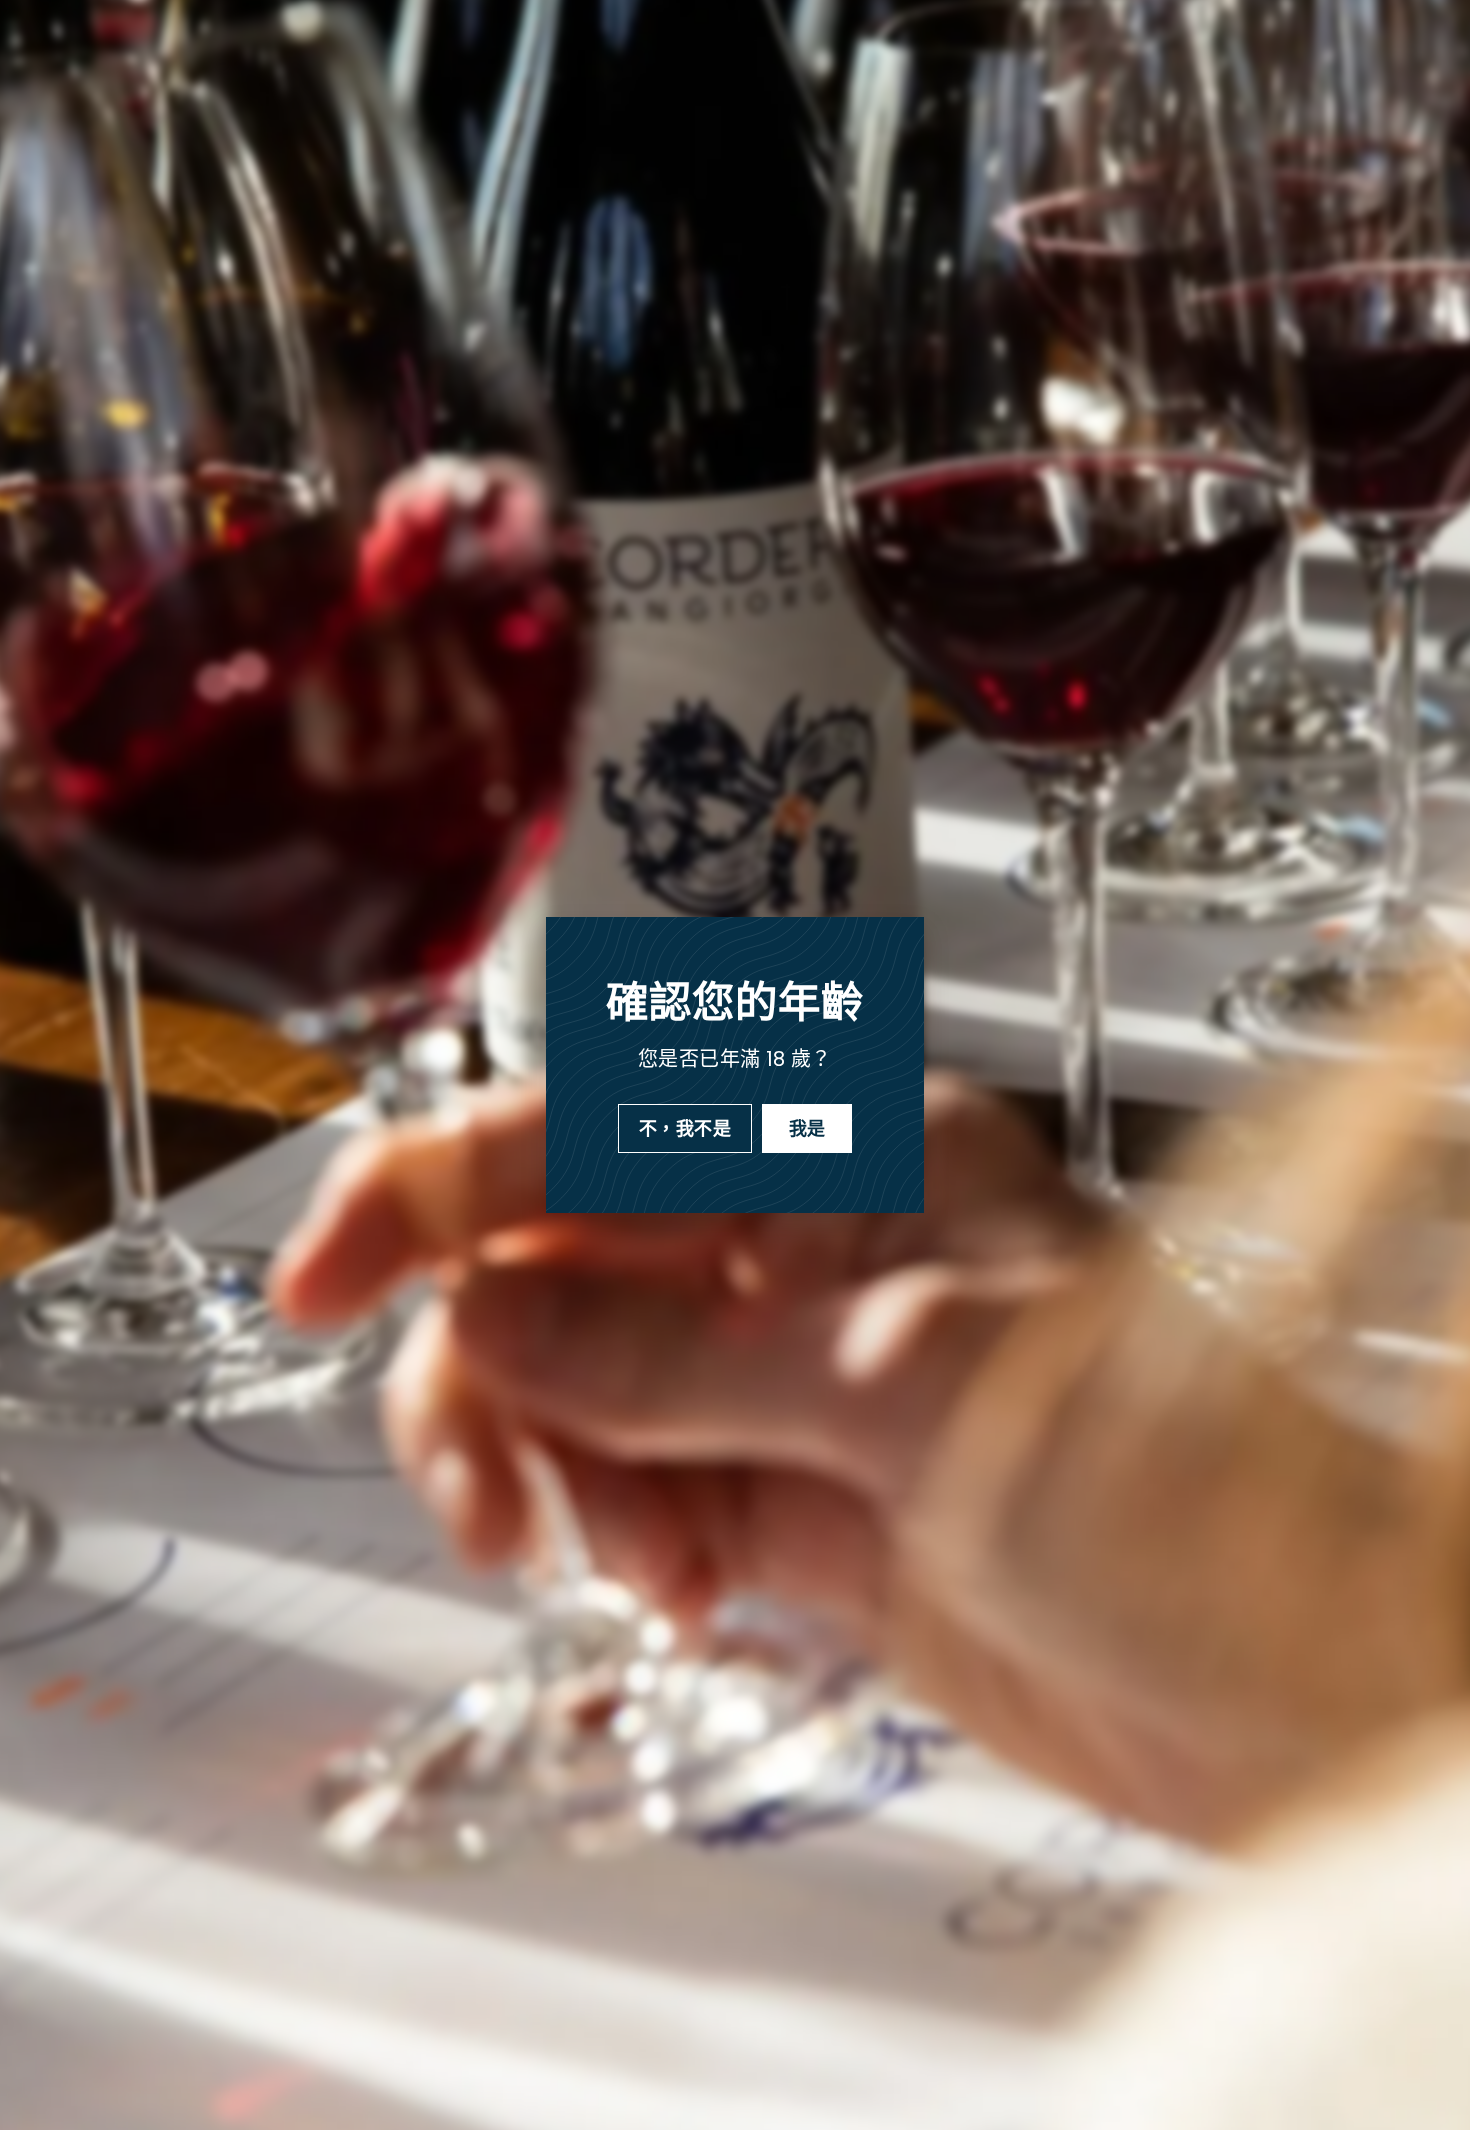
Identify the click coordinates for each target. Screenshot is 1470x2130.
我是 (807, 1128)
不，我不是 (685, 1128)
